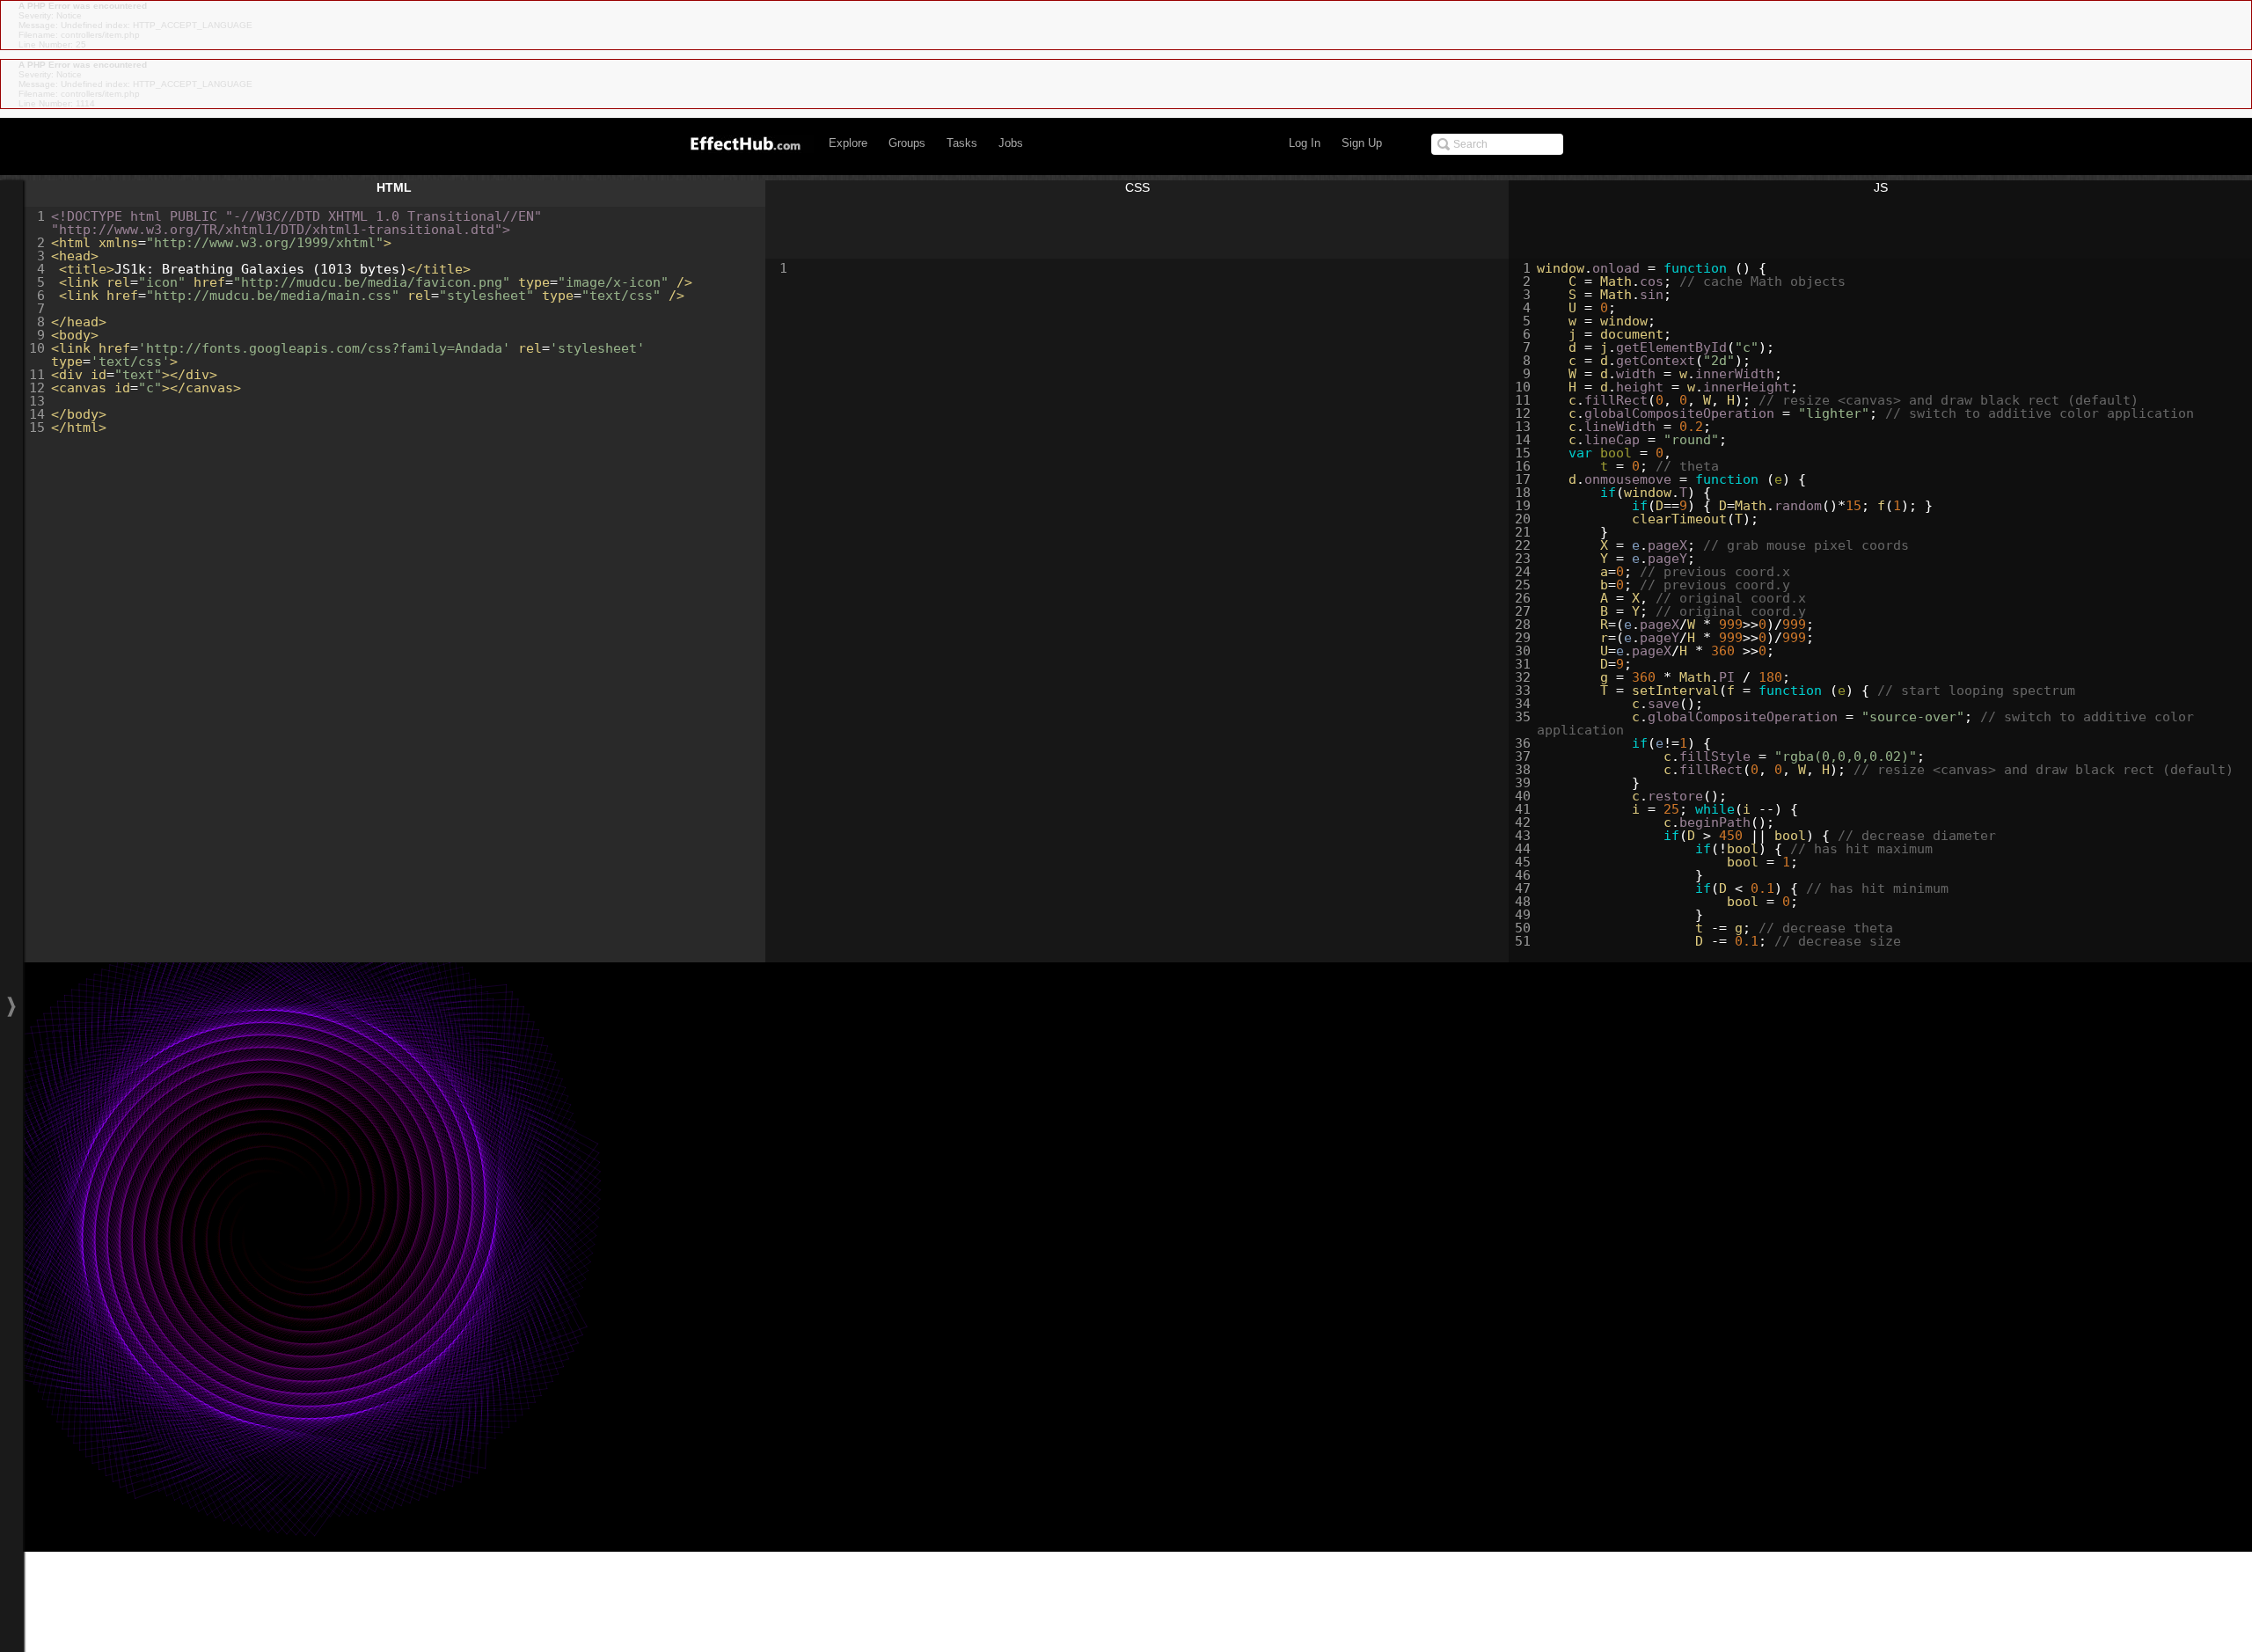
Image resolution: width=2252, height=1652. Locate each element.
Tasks (962, 143)
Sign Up (1362, 143)
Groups (907, 143)
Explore (848, 143)
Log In (1305, 143)
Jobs (1011, 143)
